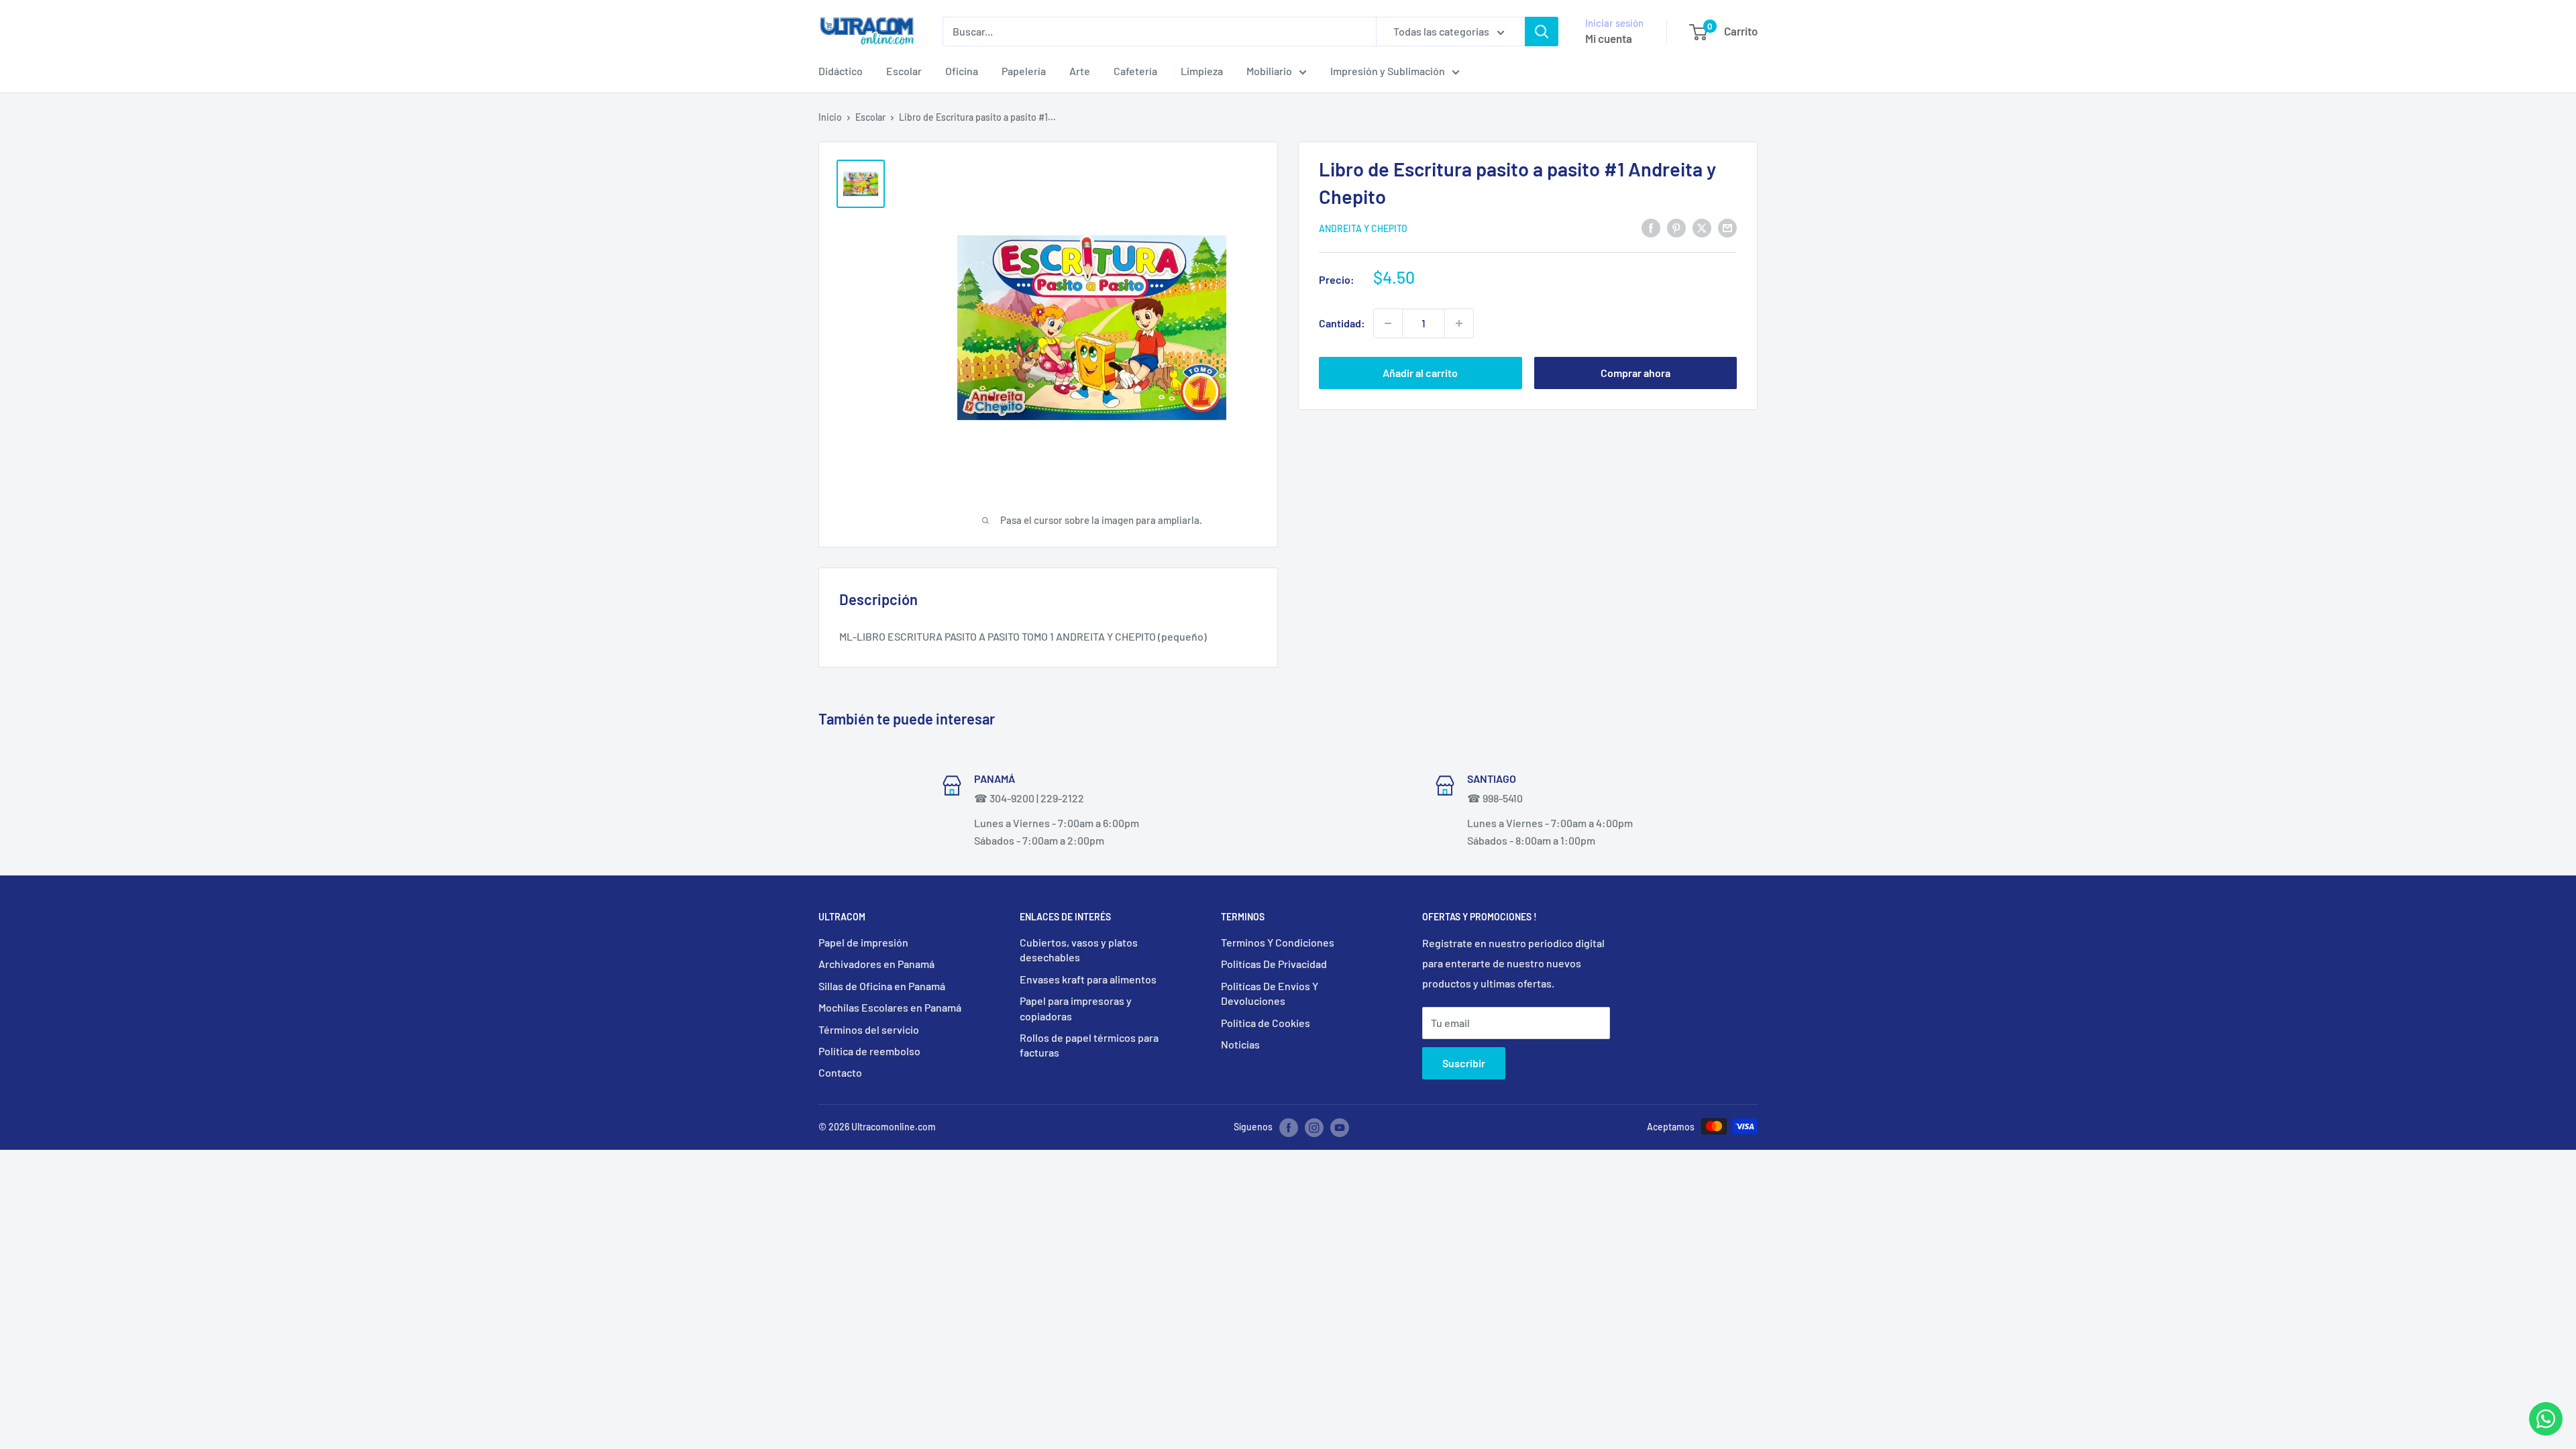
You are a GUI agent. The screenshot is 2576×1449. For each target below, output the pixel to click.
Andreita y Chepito (1363, 228)
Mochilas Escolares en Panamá (890, 1007)
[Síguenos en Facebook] (1289, 1128)
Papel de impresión (863, 942)
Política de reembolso (869, 1051)
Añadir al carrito (1420, 373)
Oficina (962, 71)
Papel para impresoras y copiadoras (1076, 1008)
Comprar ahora (1635, 373)
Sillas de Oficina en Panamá (882, 986)
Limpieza (1202, 71)
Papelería (1024, 71)
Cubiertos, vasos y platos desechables (1079, 950)
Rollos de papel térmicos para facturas (1089, 1045)
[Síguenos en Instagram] (1314, 1128)
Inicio (830, 117)
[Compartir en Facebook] (1651, 227)
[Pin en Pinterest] (1676, 227)
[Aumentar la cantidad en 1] (1459, 323)
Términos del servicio (869, 1029)
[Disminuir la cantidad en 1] (1388, 323)
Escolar (904, 71)
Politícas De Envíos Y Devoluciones (1270, 993)
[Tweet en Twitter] (1702, 227)
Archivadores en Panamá (876, 964)
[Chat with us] (2546, 1431)
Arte (1080, 71)
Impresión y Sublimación (1388, 71)
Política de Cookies (1266, 1023)
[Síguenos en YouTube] (1340, 1128)
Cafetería (1135, 71)
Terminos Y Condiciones (1278, 942)
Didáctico (841, 71)
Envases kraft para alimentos (1088, 979)
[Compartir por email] (1727, 227)
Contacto (840, 1072)
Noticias (1240, 1044)
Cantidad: (1342, 323)
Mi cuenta (1609, 38)
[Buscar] (1542, 32)
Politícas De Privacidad (1274, 964)
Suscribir (1464, 1063)
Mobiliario (1269, 71)
